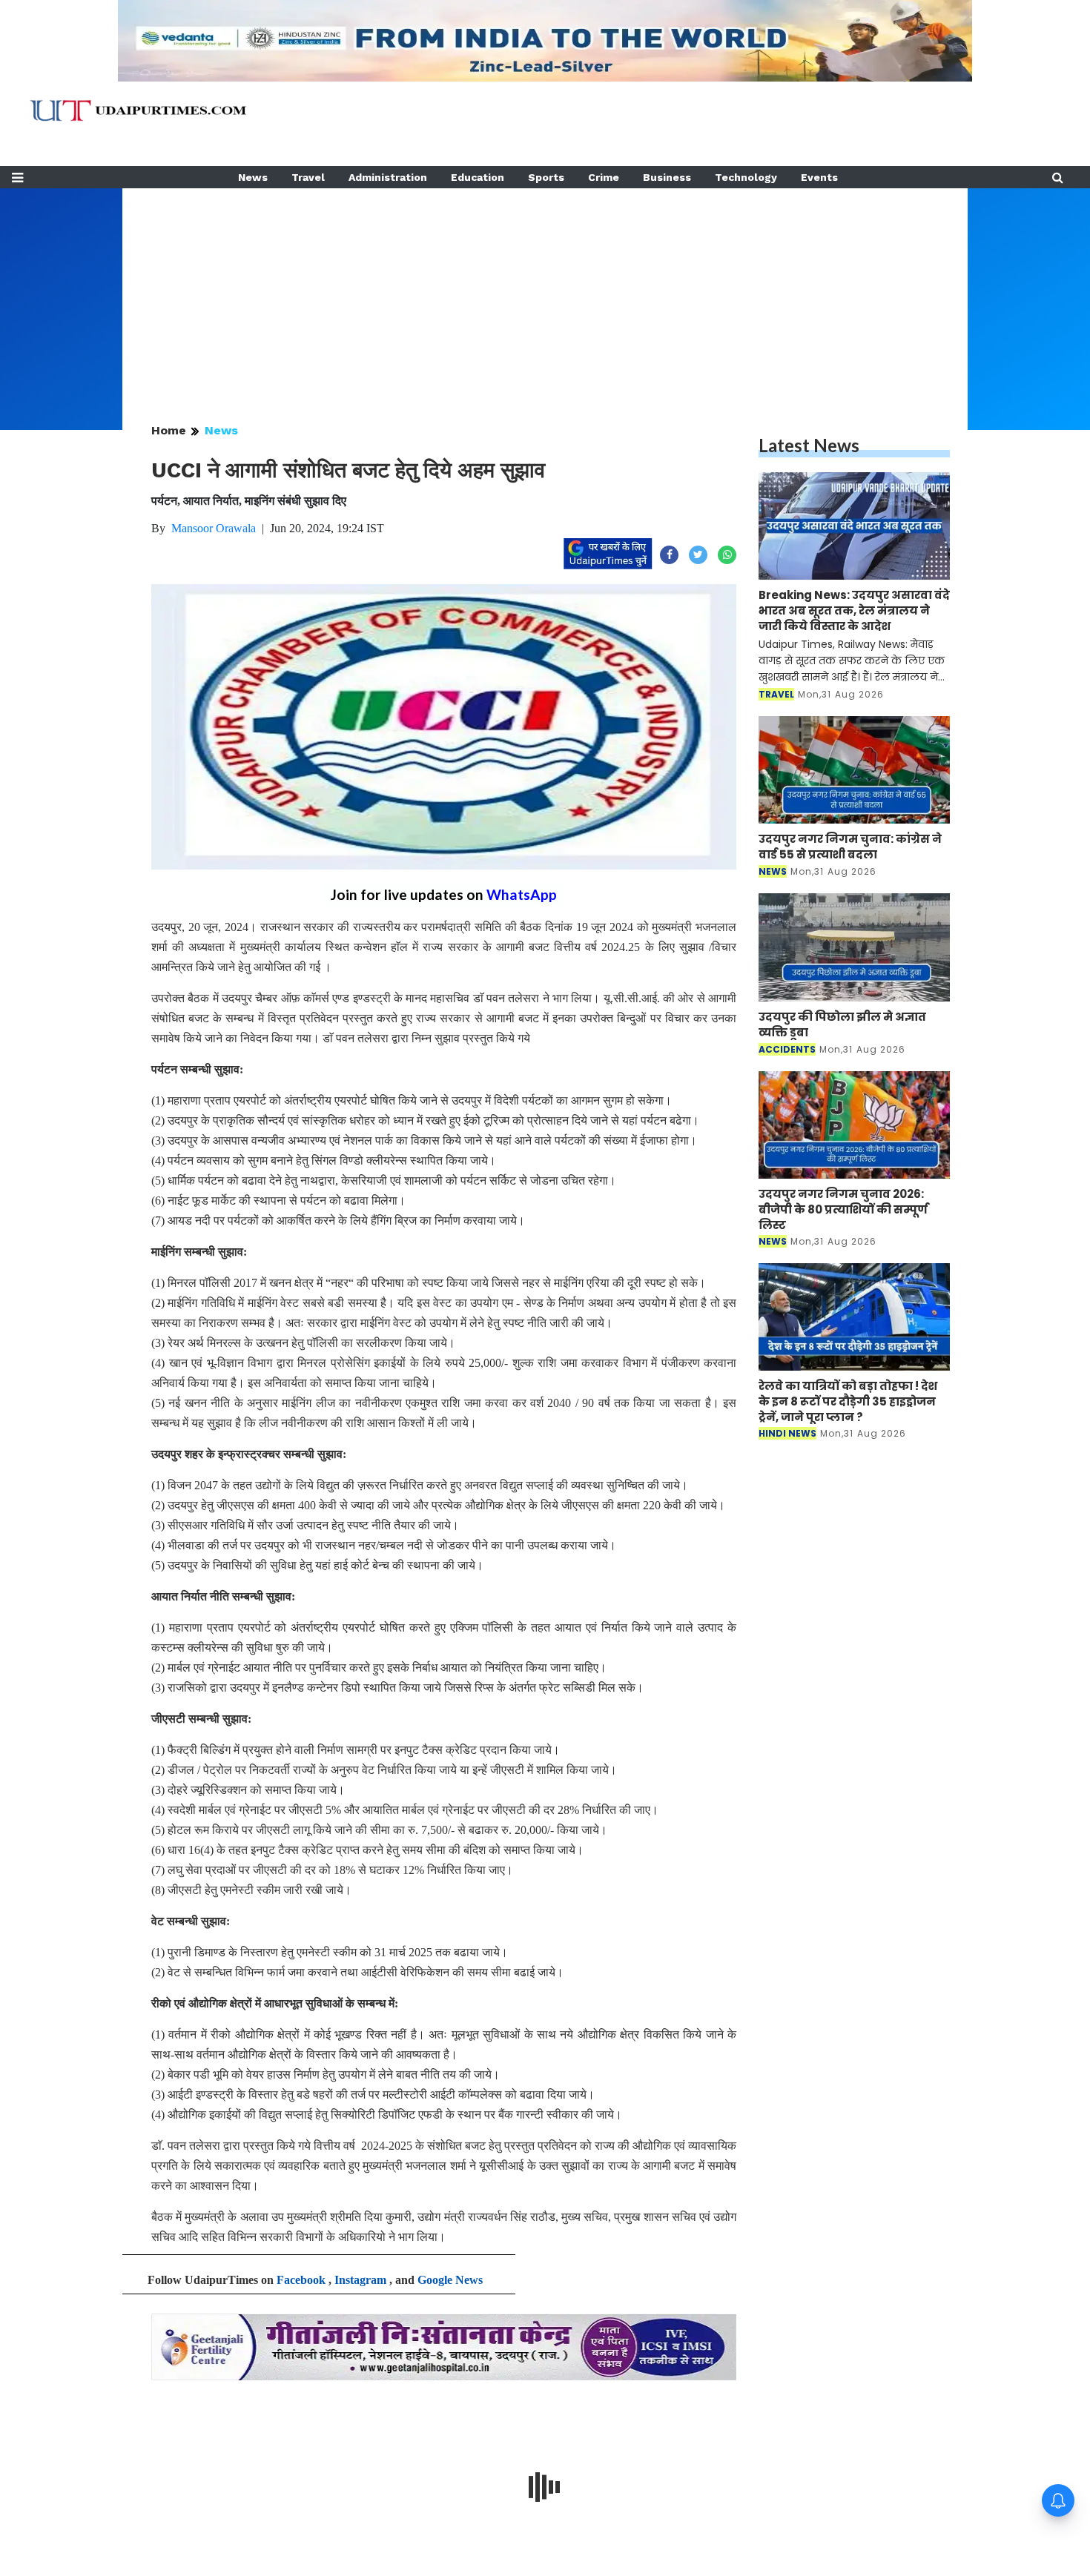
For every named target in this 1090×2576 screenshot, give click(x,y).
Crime (604, 177)
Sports (546, 177)
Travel (308, 177)
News (253, 177)
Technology (746, 177)
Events (819, 177)
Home (169, 430)
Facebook (301, 2280)
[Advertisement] (545, 292)
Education (478, 177)
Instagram (360, 2280)
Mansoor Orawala (214, 528)
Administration (388, 177)
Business (667, 177)
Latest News (809, 445)
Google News (450, 2280)
